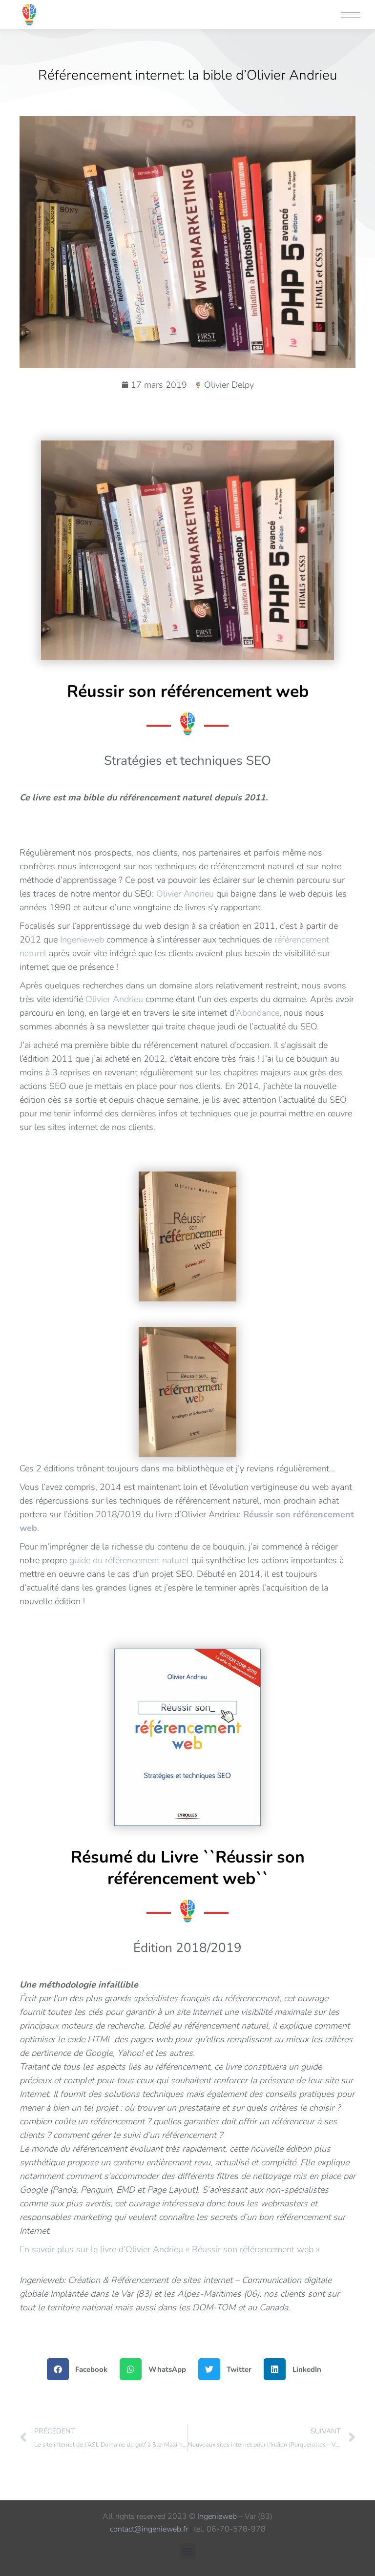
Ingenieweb (82, 940)
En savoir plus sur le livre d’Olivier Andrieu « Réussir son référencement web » (170, 2249)
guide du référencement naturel (129, 1560)
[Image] (187, 1737)
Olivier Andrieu (185, 894)
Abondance (258, 1013)
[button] (229, 9)
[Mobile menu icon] (351, 15)
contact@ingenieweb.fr (149, 2529)
